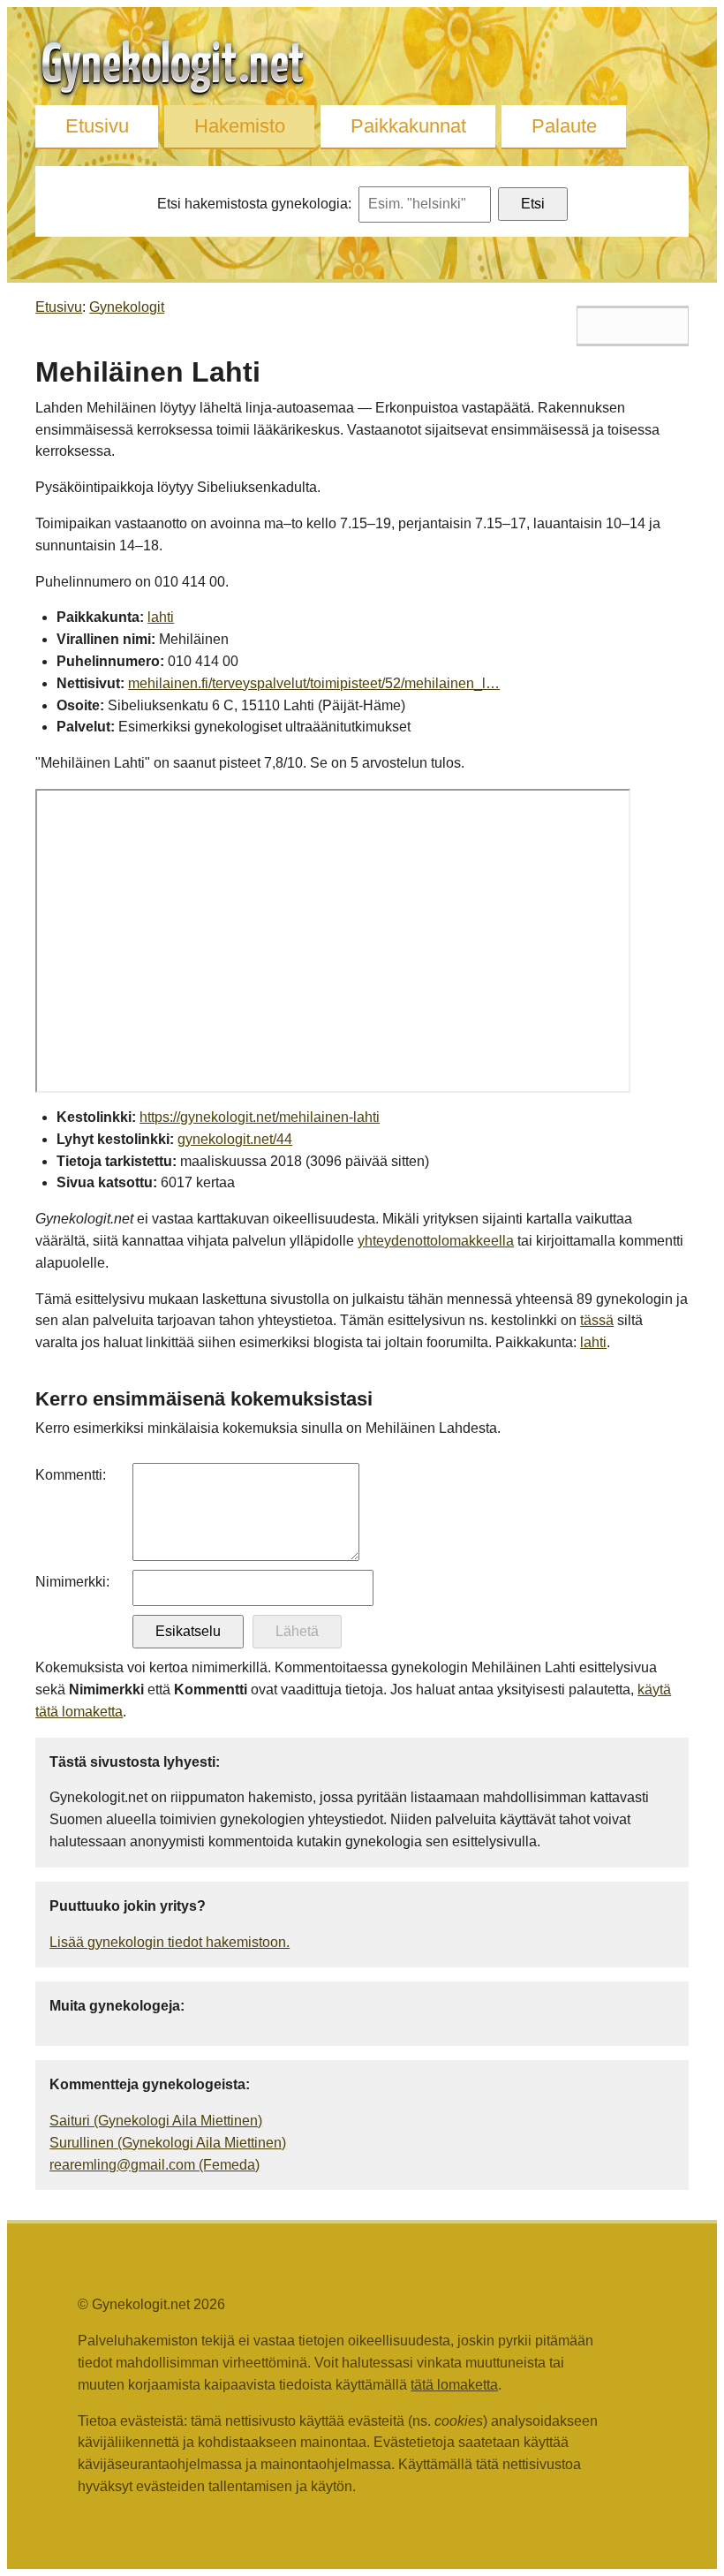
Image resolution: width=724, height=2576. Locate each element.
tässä (597, 1320)
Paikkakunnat (408, 126)
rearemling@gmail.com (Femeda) (155, 2165)
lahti (161, 617)
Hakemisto (240, 126)
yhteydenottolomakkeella (436, 1241)
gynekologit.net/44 (235, 1139)
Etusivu (97, 126)
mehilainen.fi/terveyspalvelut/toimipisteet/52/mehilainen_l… (314, 683)
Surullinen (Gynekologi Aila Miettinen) (168, 2143)
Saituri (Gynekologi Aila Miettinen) (156, 2121)
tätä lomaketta (454, 2385)
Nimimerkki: (72, 1582)
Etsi (533, 204)
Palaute (564, 126)
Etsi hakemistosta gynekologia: (254, 204)
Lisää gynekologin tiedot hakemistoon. (170, 1942)
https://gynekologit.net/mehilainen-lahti (260, 1117)
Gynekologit (127, 307)
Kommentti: (71, 1475)
